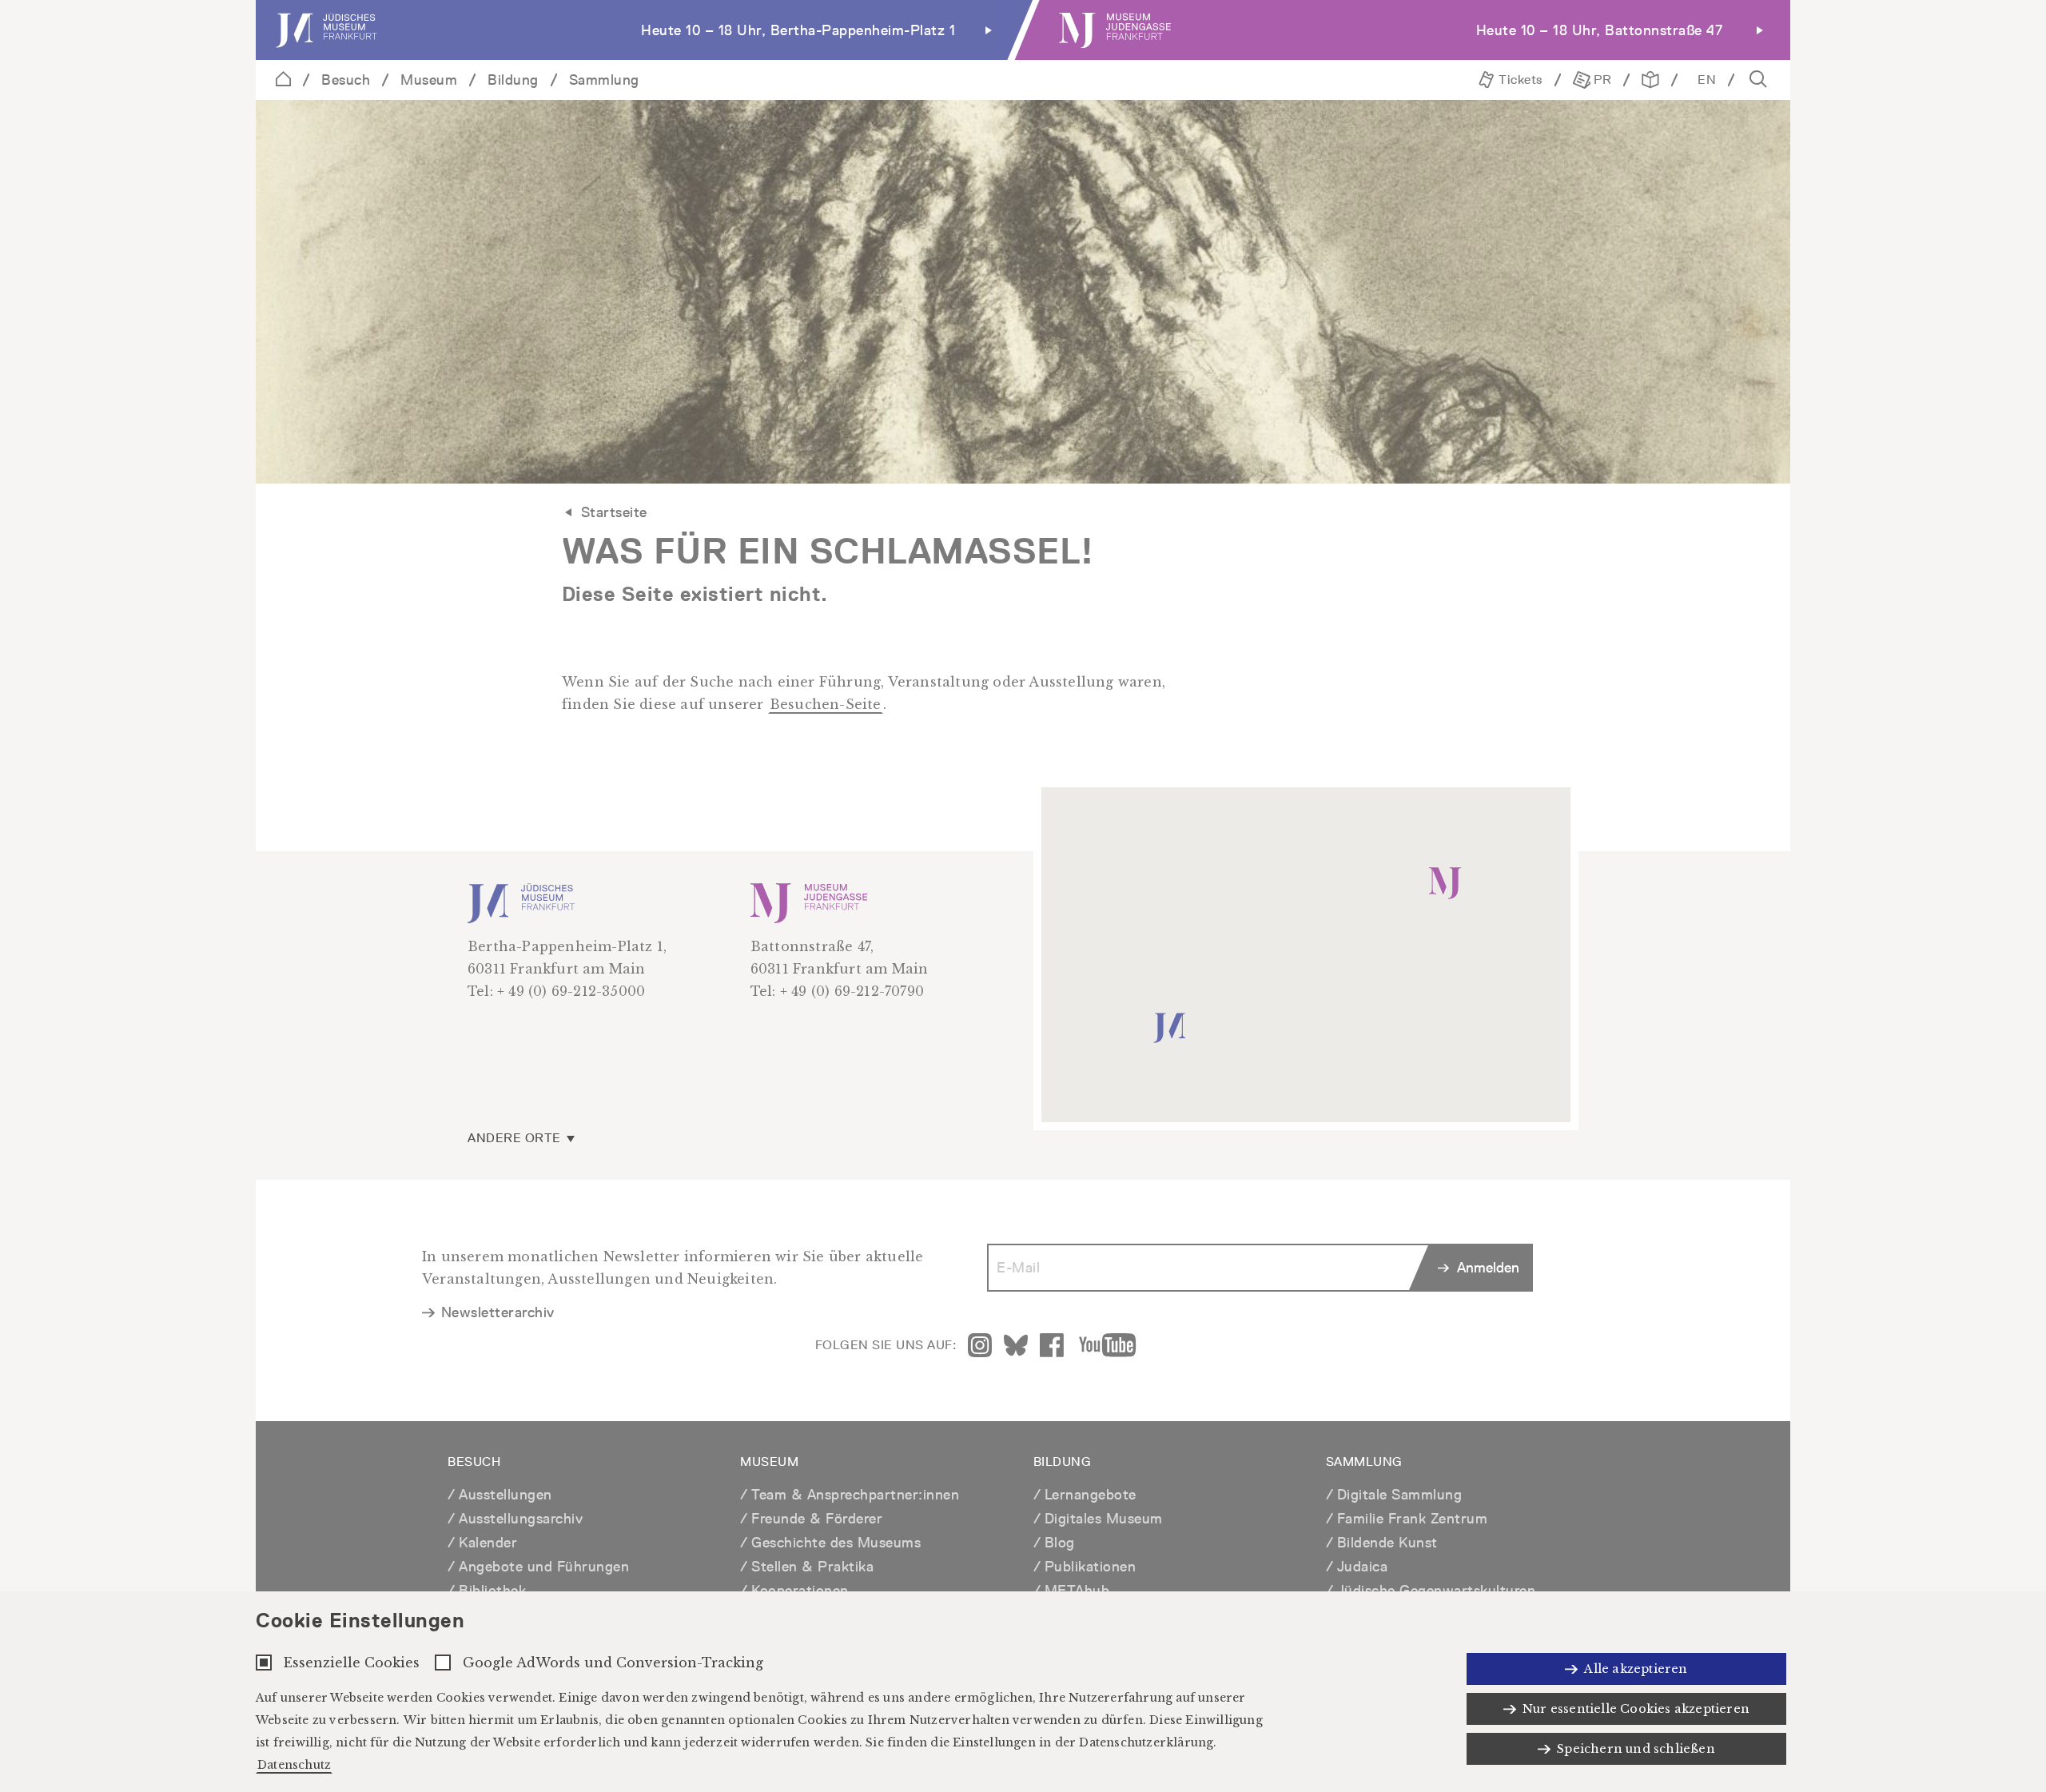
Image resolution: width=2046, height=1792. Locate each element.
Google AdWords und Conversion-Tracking (613, 1663)
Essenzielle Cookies (352, 1663)
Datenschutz (294, 1765)
